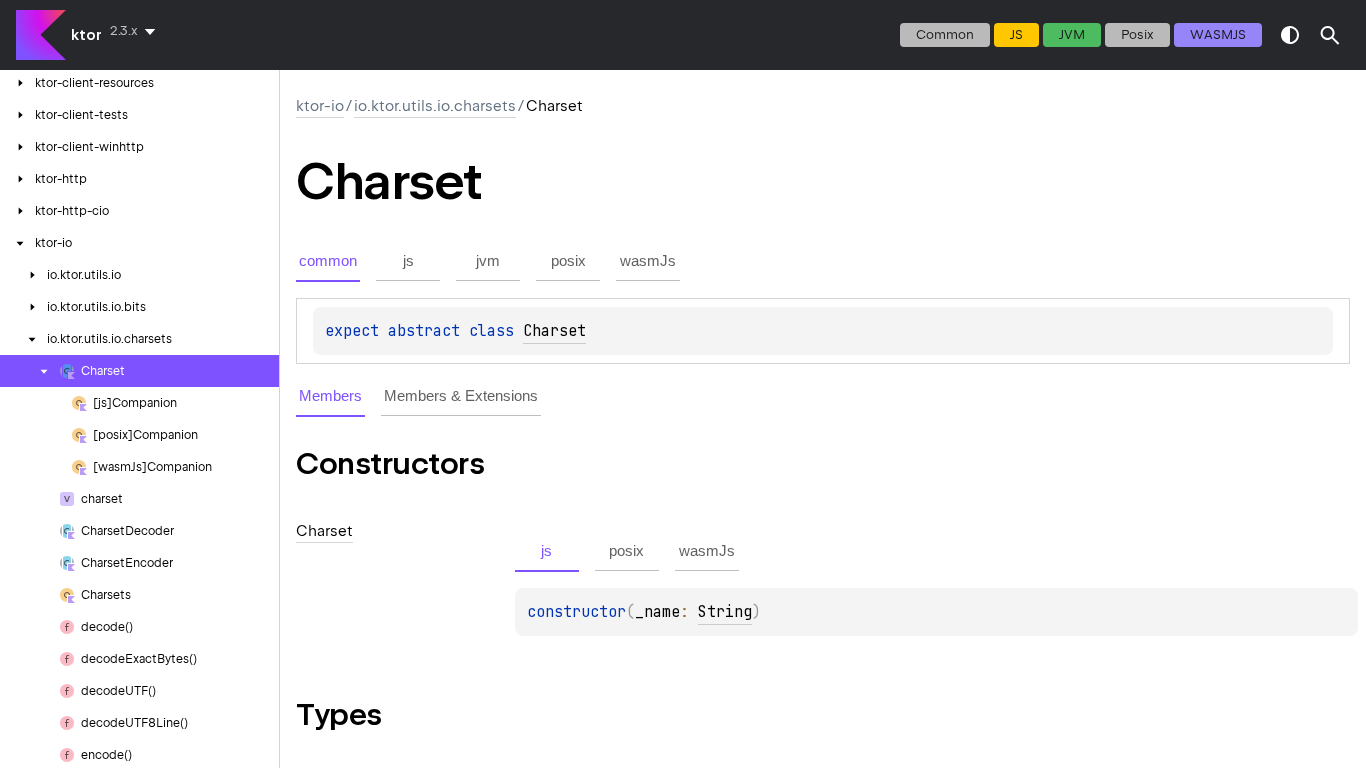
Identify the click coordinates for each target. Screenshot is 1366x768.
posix (1137, 34)
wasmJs (1218, 34)
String (725, 612)
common (945, 34)
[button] (1330, 35)
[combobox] (136, 31)
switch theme (1290, 35)
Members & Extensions (461, 395)
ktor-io (320, 106)
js (1016, 34)
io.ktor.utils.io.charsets (435, 106)
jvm (1072, 34)
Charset (554, 331)
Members (330, 395)
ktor (86, 35)
